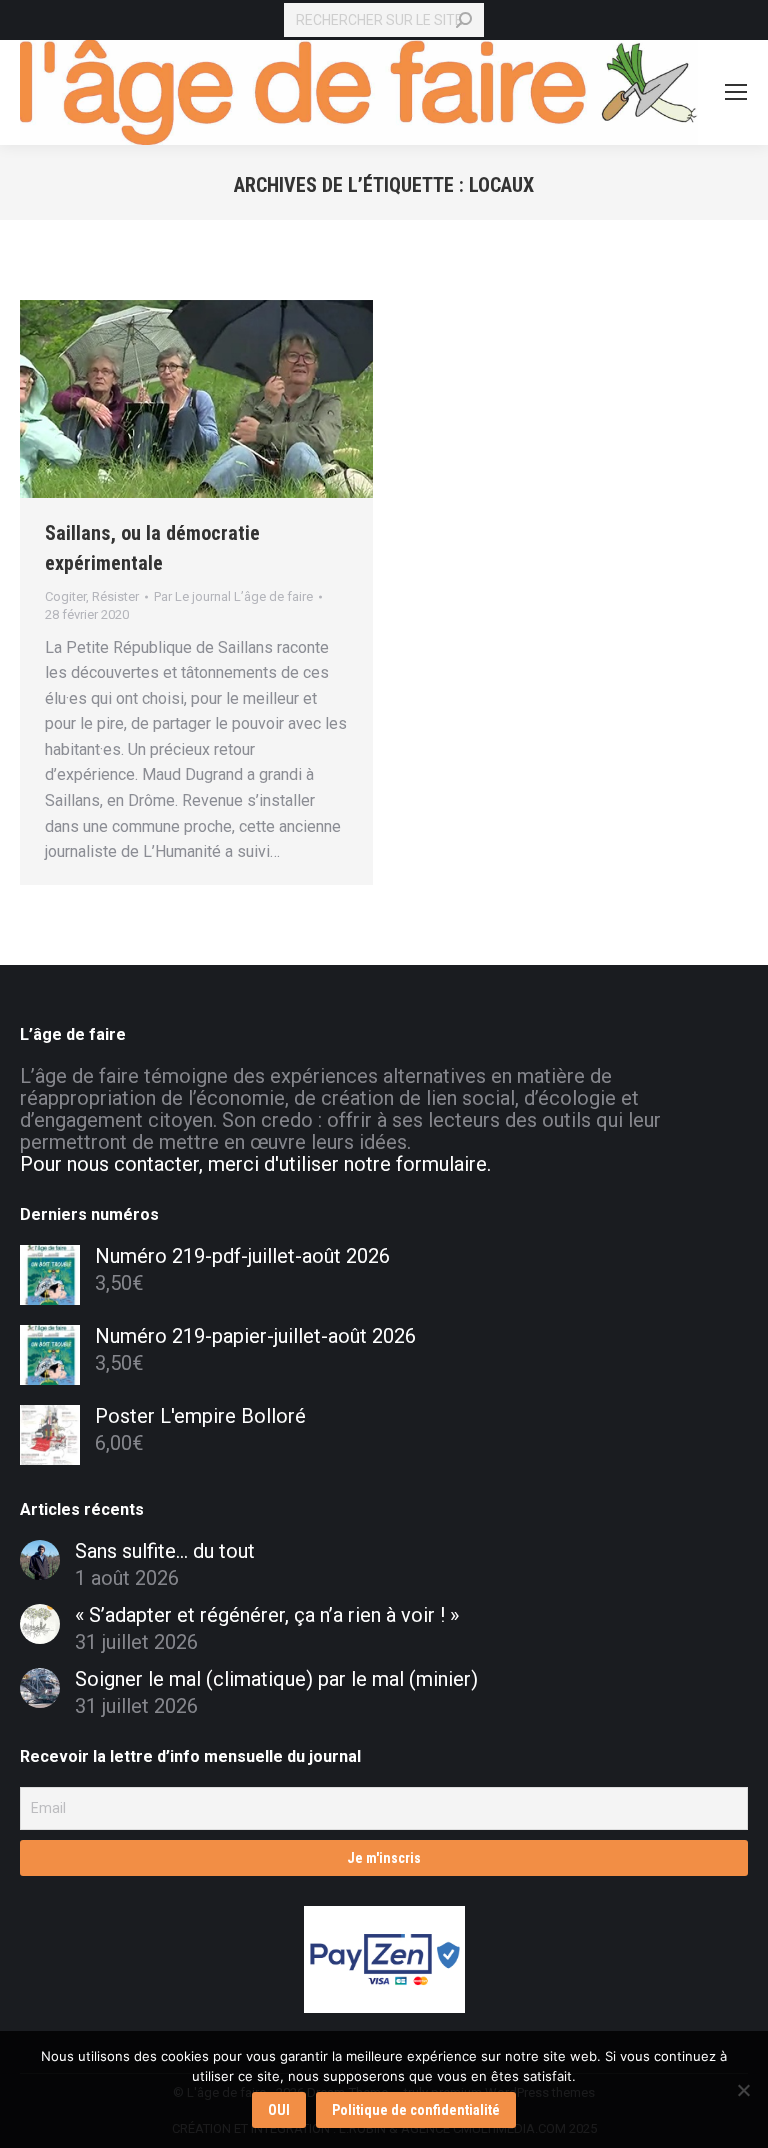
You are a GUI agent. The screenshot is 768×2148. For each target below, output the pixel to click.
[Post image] (40, 1560)
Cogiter (65, 596)
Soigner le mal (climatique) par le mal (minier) (276, 1679)
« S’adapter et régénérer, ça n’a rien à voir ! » (267, 1615)
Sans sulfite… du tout (165, 1551)
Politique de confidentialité (416, 2110)
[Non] (743, 2090)
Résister (115, 596)
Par (233, 596)
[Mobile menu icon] (736, 92)
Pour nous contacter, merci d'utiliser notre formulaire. (255, 1164)
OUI (279, 2110)
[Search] (464, 20)
